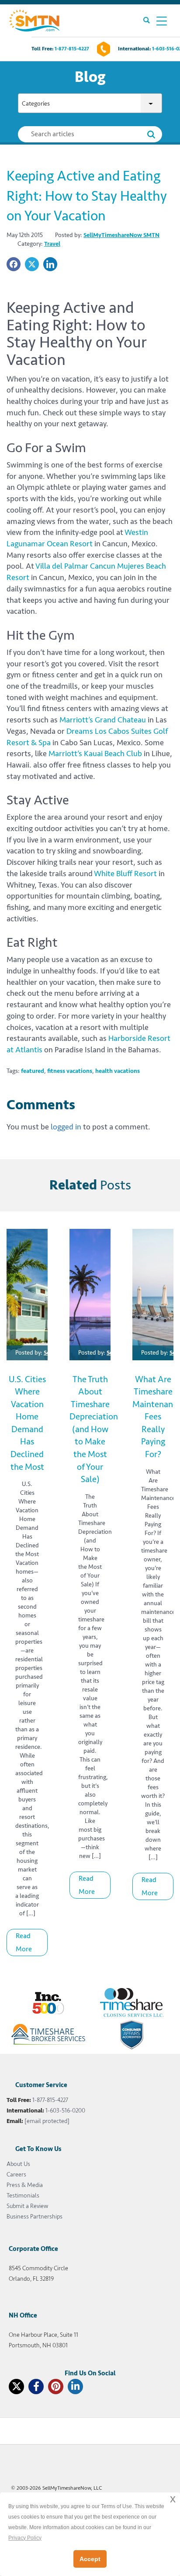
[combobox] (90, 104)
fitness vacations (70, 1071)
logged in (66, 1127)
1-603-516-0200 (65, 2111)
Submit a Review (27, 2206)
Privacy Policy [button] (25, 2538)
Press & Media (25, 2185)
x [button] (173, 2499)
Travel (52, 244)
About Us (18, 2164)
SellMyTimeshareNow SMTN (121, 235)
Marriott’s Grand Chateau (103, 720)
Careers (16, 2174)
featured (33, 1071)
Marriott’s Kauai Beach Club (95, 754)
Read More (24, 1943)
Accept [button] (90, 2559)
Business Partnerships (35, 2217)
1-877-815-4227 (72, 49)
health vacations (118, 1071)
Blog (90, 77)
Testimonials (23, 2196)
